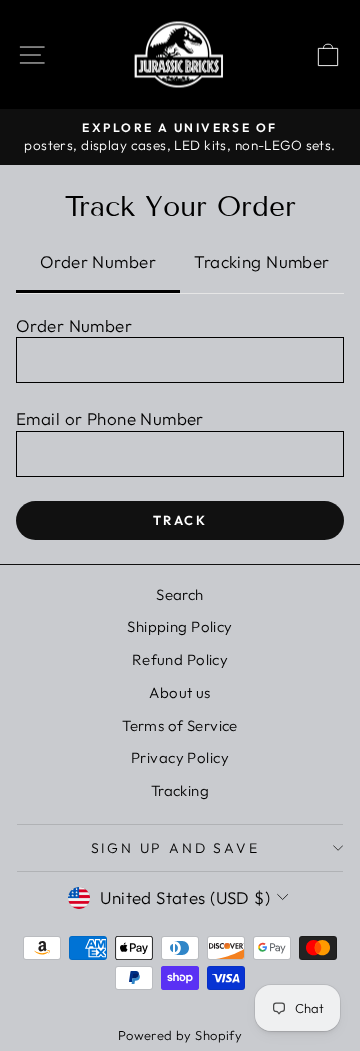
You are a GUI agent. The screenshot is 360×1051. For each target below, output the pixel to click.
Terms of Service (180, 725)
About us (179, 692)
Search (180, 594)
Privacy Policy (180, 757)
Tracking (180, 790)
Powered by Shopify (180, 1035)
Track (180, 520)
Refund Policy (180, 659)
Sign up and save (175, 848)
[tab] (98, 264)
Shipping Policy (179, 626)
